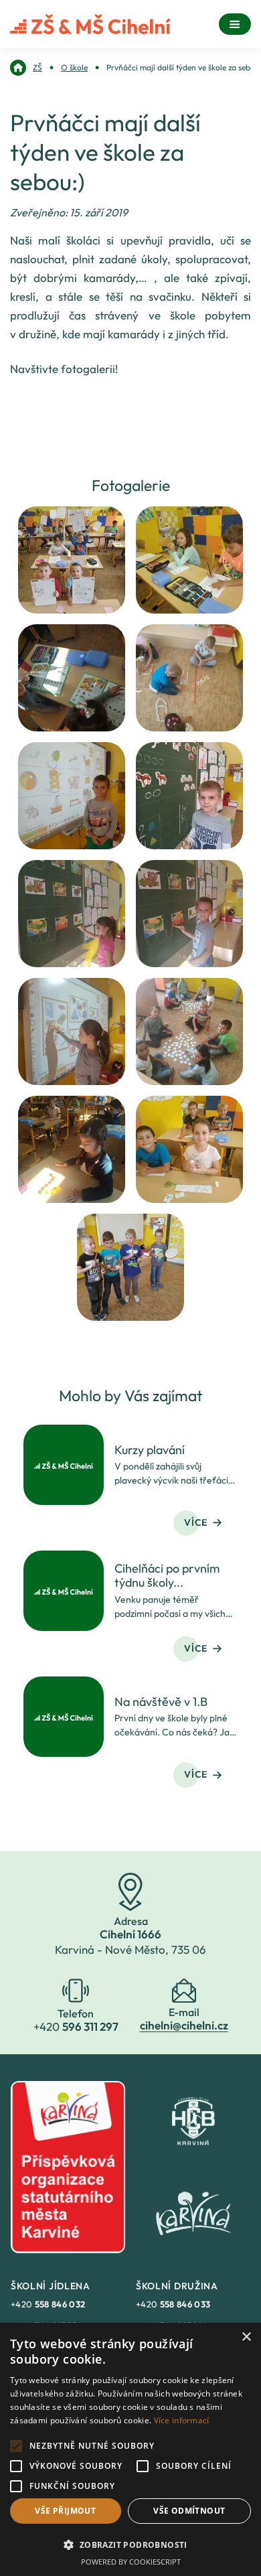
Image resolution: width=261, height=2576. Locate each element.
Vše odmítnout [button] (189, 2511)
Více (196, 1522)
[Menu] (235, 24)
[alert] (130, 2449)
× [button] (246, 2337)
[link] (26, 68)
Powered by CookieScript (131, 2562)
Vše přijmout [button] (65, 2511)
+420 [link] (48, 2304)
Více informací (182, 2420)
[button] (130, 2545)
